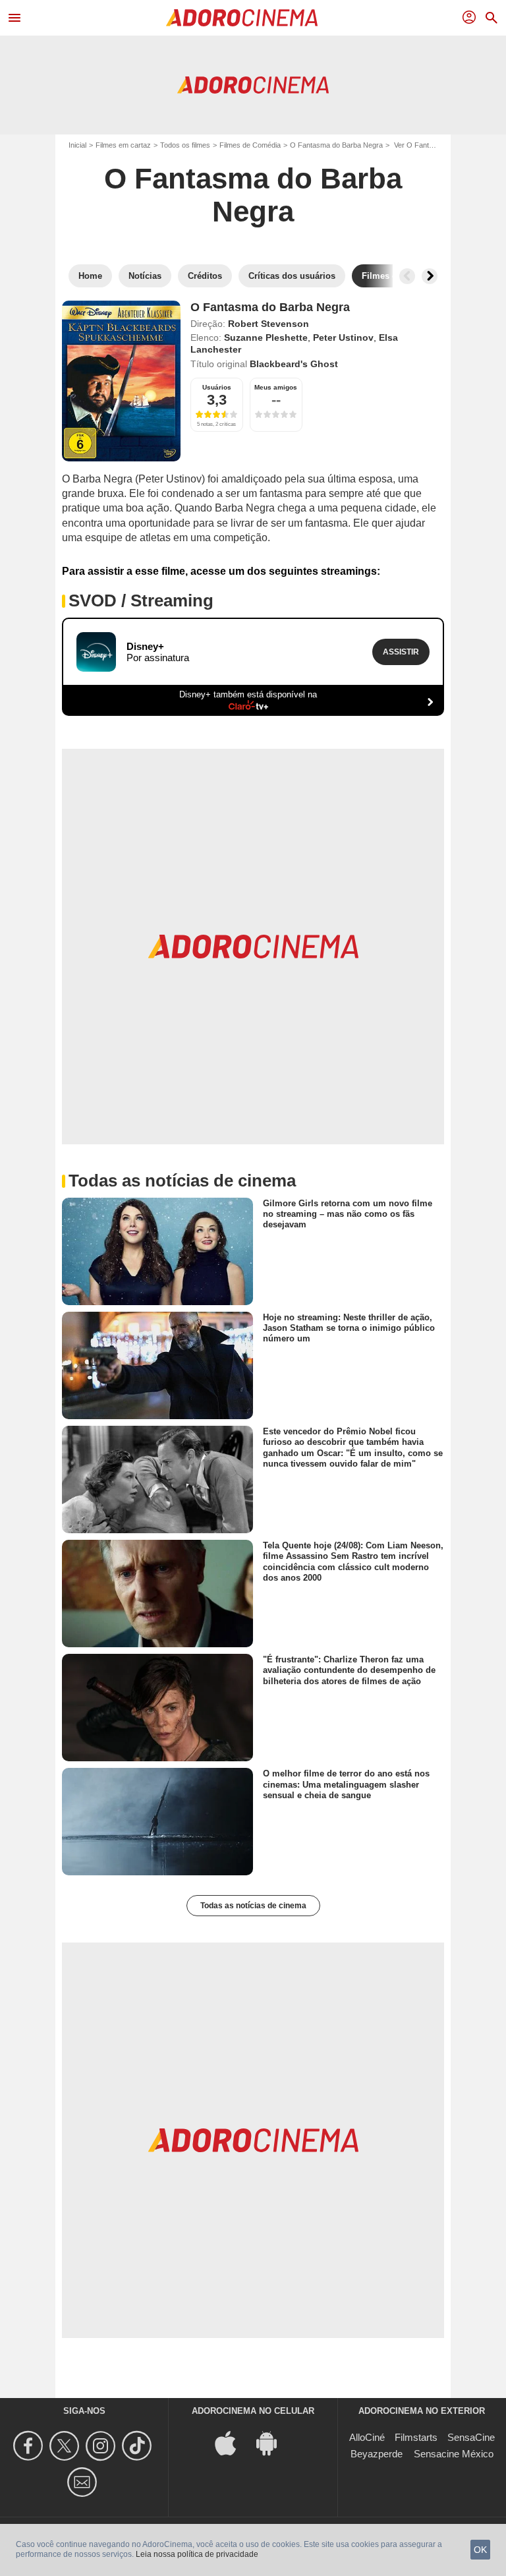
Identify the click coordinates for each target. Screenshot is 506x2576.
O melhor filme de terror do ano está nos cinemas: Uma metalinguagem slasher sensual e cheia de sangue (346, 1784)
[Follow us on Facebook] (30, 2446)
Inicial (77, 145)
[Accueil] (242, 18)
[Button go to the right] (430, 276)
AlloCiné (367, 2437)
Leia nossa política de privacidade (197, 2554)
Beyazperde (377, 2454)
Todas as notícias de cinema (253, 1906)
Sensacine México (454, 2454)
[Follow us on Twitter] (66, 2446)
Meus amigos (276, 387)
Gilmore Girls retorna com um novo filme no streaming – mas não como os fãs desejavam (348, 1214)
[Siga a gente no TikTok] (139, 2446)
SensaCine (471, 2437)
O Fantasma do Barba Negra (336, 145)
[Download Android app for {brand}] (273, 2443)
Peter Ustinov (343, 337)
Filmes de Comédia (250, 145)
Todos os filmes (185, 145)
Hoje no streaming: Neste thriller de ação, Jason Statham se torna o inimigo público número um (349, 1328)
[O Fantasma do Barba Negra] (121, 381)
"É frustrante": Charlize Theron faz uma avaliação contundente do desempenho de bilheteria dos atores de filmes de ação (349, 1670)
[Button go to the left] (407, 276)
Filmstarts (416, 2437)
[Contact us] (84, 2482)
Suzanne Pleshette (266, 337)
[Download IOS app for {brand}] (233, 2443)
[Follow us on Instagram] (102, 2446)
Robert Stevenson (268, 324)
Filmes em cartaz (123, 145)
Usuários (217, 387)
